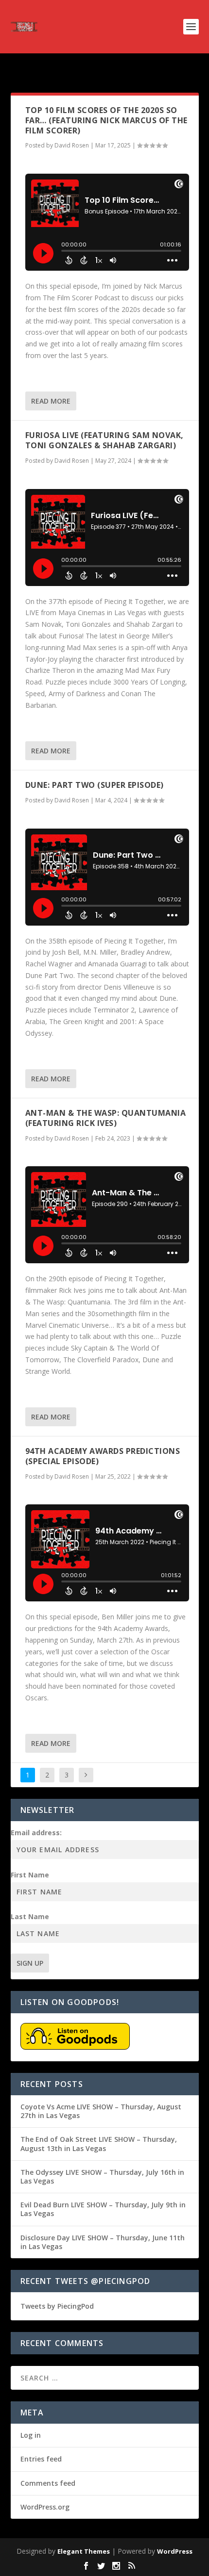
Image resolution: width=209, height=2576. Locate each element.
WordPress (175, 2551)
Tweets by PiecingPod (57, 2306)
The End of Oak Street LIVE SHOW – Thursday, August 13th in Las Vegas (99, 2144)
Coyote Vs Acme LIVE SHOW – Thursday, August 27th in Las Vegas (101, 2111)
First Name (30, 1875)
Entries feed (41, 2459)
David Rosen (72, 145)
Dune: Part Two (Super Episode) (95, 785)
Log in (31, 2435)
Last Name (30, 1916)
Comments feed (48, 2483)
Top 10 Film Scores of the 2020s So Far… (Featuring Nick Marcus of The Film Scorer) (106, 120)
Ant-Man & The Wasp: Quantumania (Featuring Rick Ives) (106, 1118)
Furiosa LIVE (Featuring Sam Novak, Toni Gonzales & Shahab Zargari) (104, 440)
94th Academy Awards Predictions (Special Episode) (103, 1456)
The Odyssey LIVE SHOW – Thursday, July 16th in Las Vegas (102, 2177)
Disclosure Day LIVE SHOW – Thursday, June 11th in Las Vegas (103, 2242)
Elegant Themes (84, 2551)
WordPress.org (45, 2507)
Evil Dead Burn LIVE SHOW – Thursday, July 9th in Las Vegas (103, 2209)
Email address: (36, 1833)
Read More (51, 401)
